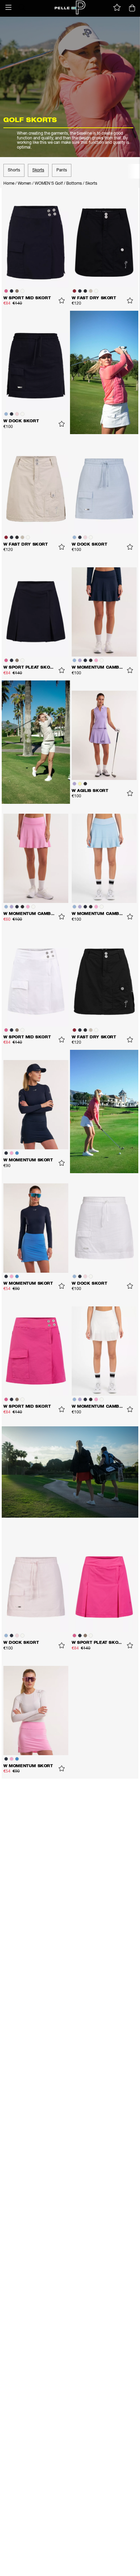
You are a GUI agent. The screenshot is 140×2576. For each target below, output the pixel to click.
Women (24, 184)
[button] (8, 7)
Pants (62, 170)
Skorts (38, 170)
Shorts (14, 170)
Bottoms (74, 184)
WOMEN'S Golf (49, 184)
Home (9, 184)
